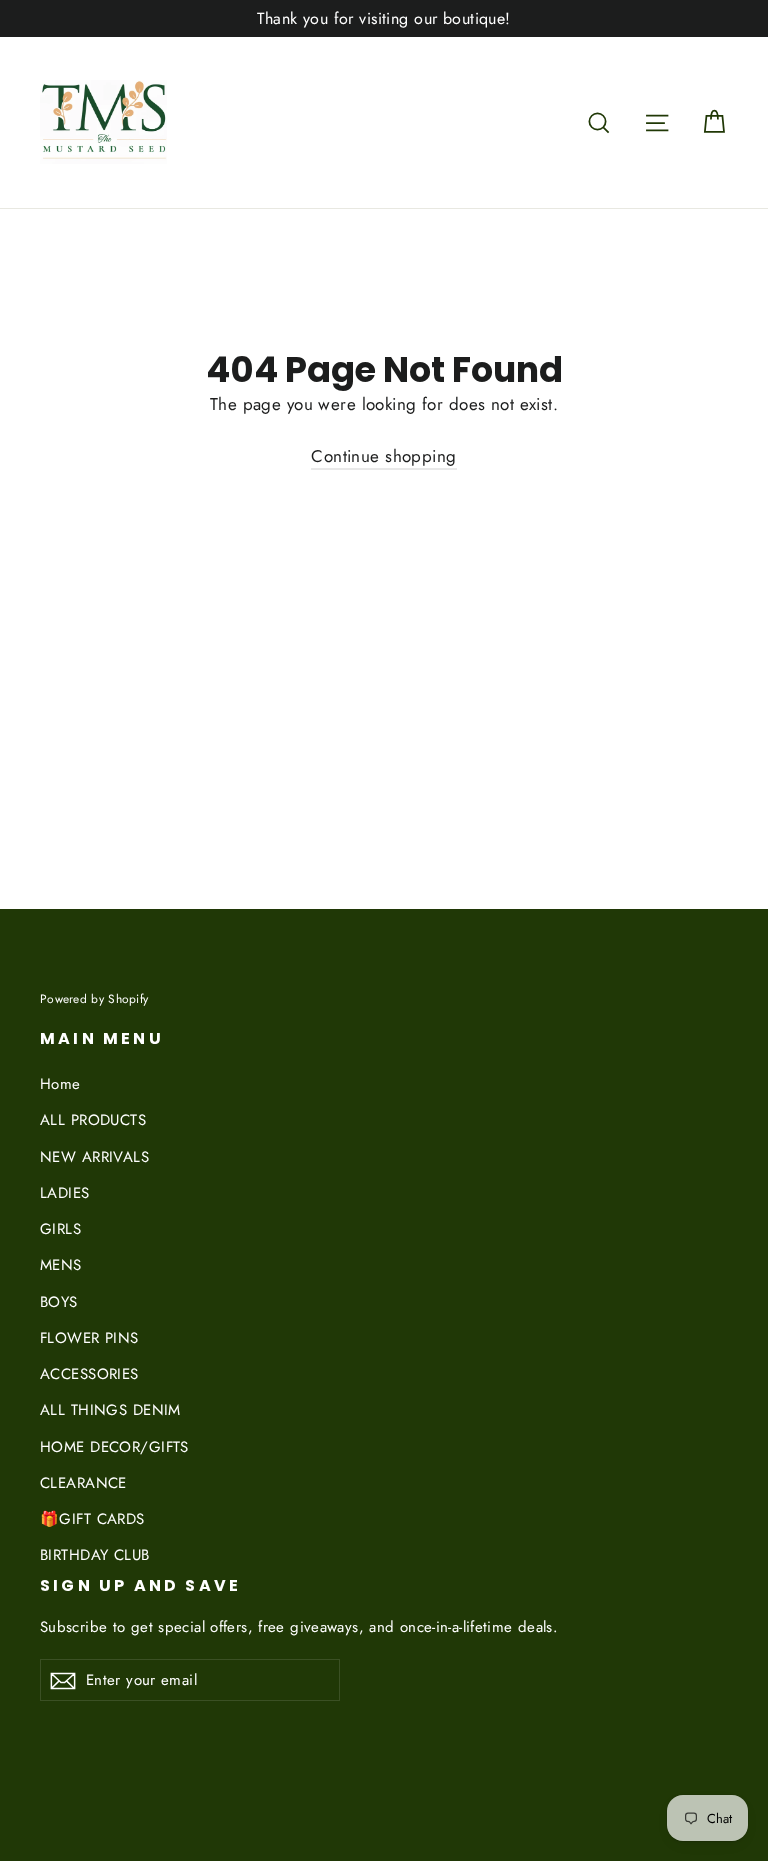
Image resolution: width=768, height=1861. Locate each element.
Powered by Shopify (94, 998)
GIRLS (60, 1229)
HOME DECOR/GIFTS (114, 1447)
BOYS (59, 1302)
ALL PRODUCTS (93, 1120)
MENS (61, 1265)
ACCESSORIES (89, 1374)
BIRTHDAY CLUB (95, 1555)
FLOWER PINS (89, 1338)
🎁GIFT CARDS (92, 1519)
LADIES (65, 1193)
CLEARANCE (83, 1483)
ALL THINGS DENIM (110, 1410)
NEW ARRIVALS (94, 1157)
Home (60, 1084)
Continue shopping (383, 456)
